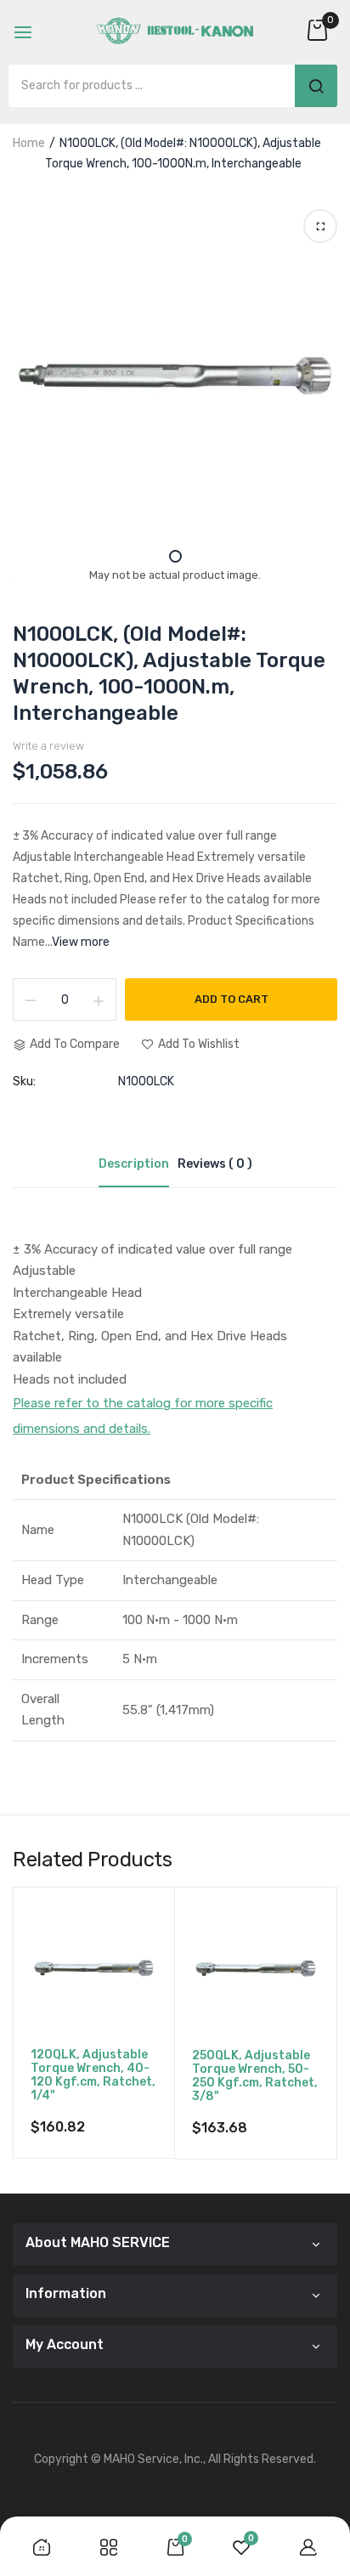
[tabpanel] (175, 376)
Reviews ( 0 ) (215, 1164)
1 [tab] (175, 556)
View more (81, 942)
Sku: (24, 1082)
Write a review (48, 746)
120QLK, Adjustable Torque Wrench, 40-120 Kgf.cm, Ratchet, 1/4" (93, 2075)
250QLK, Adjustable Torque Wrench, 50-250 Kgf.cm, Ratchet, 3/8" (255, 2076)
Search (316, 86)
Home (29, 143)
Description (134, 1164)
